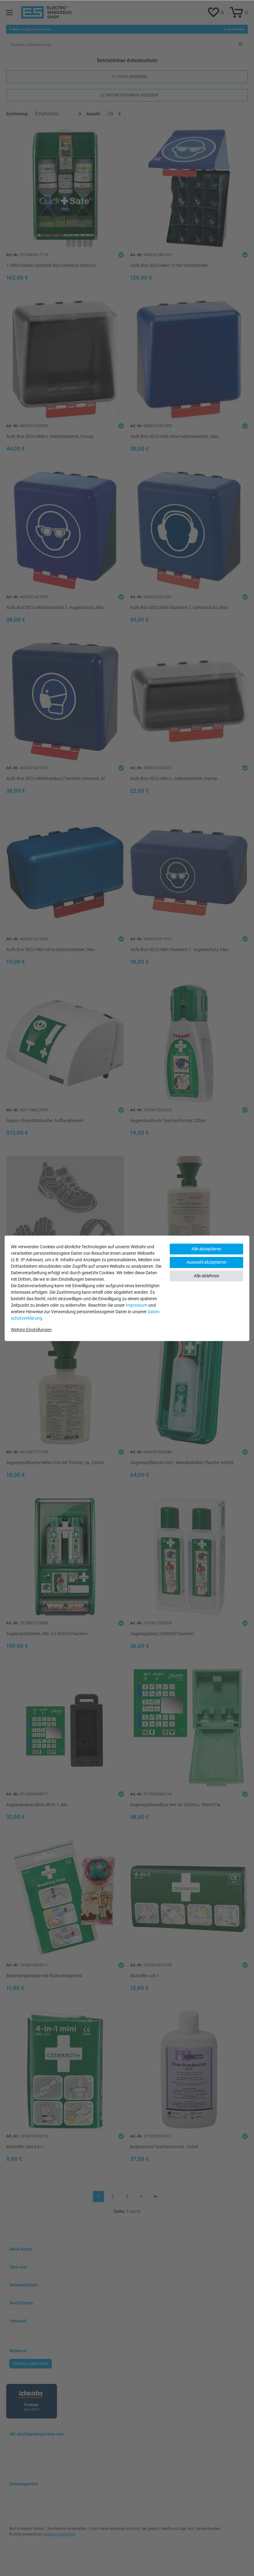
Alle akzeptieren (206, 1249)
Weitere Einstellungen (31, 1330)
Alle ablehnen (207, 1276)
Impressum (137, 1305)
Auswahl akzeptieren (206, 1262)
